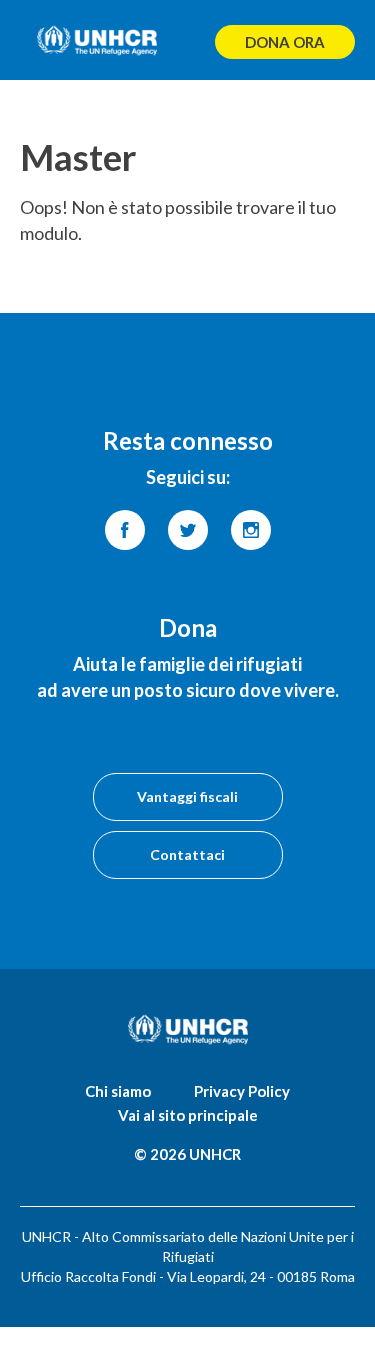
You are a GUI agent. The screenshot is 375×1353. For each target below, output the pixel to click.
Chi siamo (118, 1091)
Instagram (251, 530)
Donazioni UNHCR (97, 40)
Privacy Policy (242, 1091)
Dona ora (285, 42)
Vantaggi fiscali (187, 796)
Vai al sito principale (188, 1115)
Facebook (125, 530)
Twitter (188, 530)
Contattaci (187, 854)
